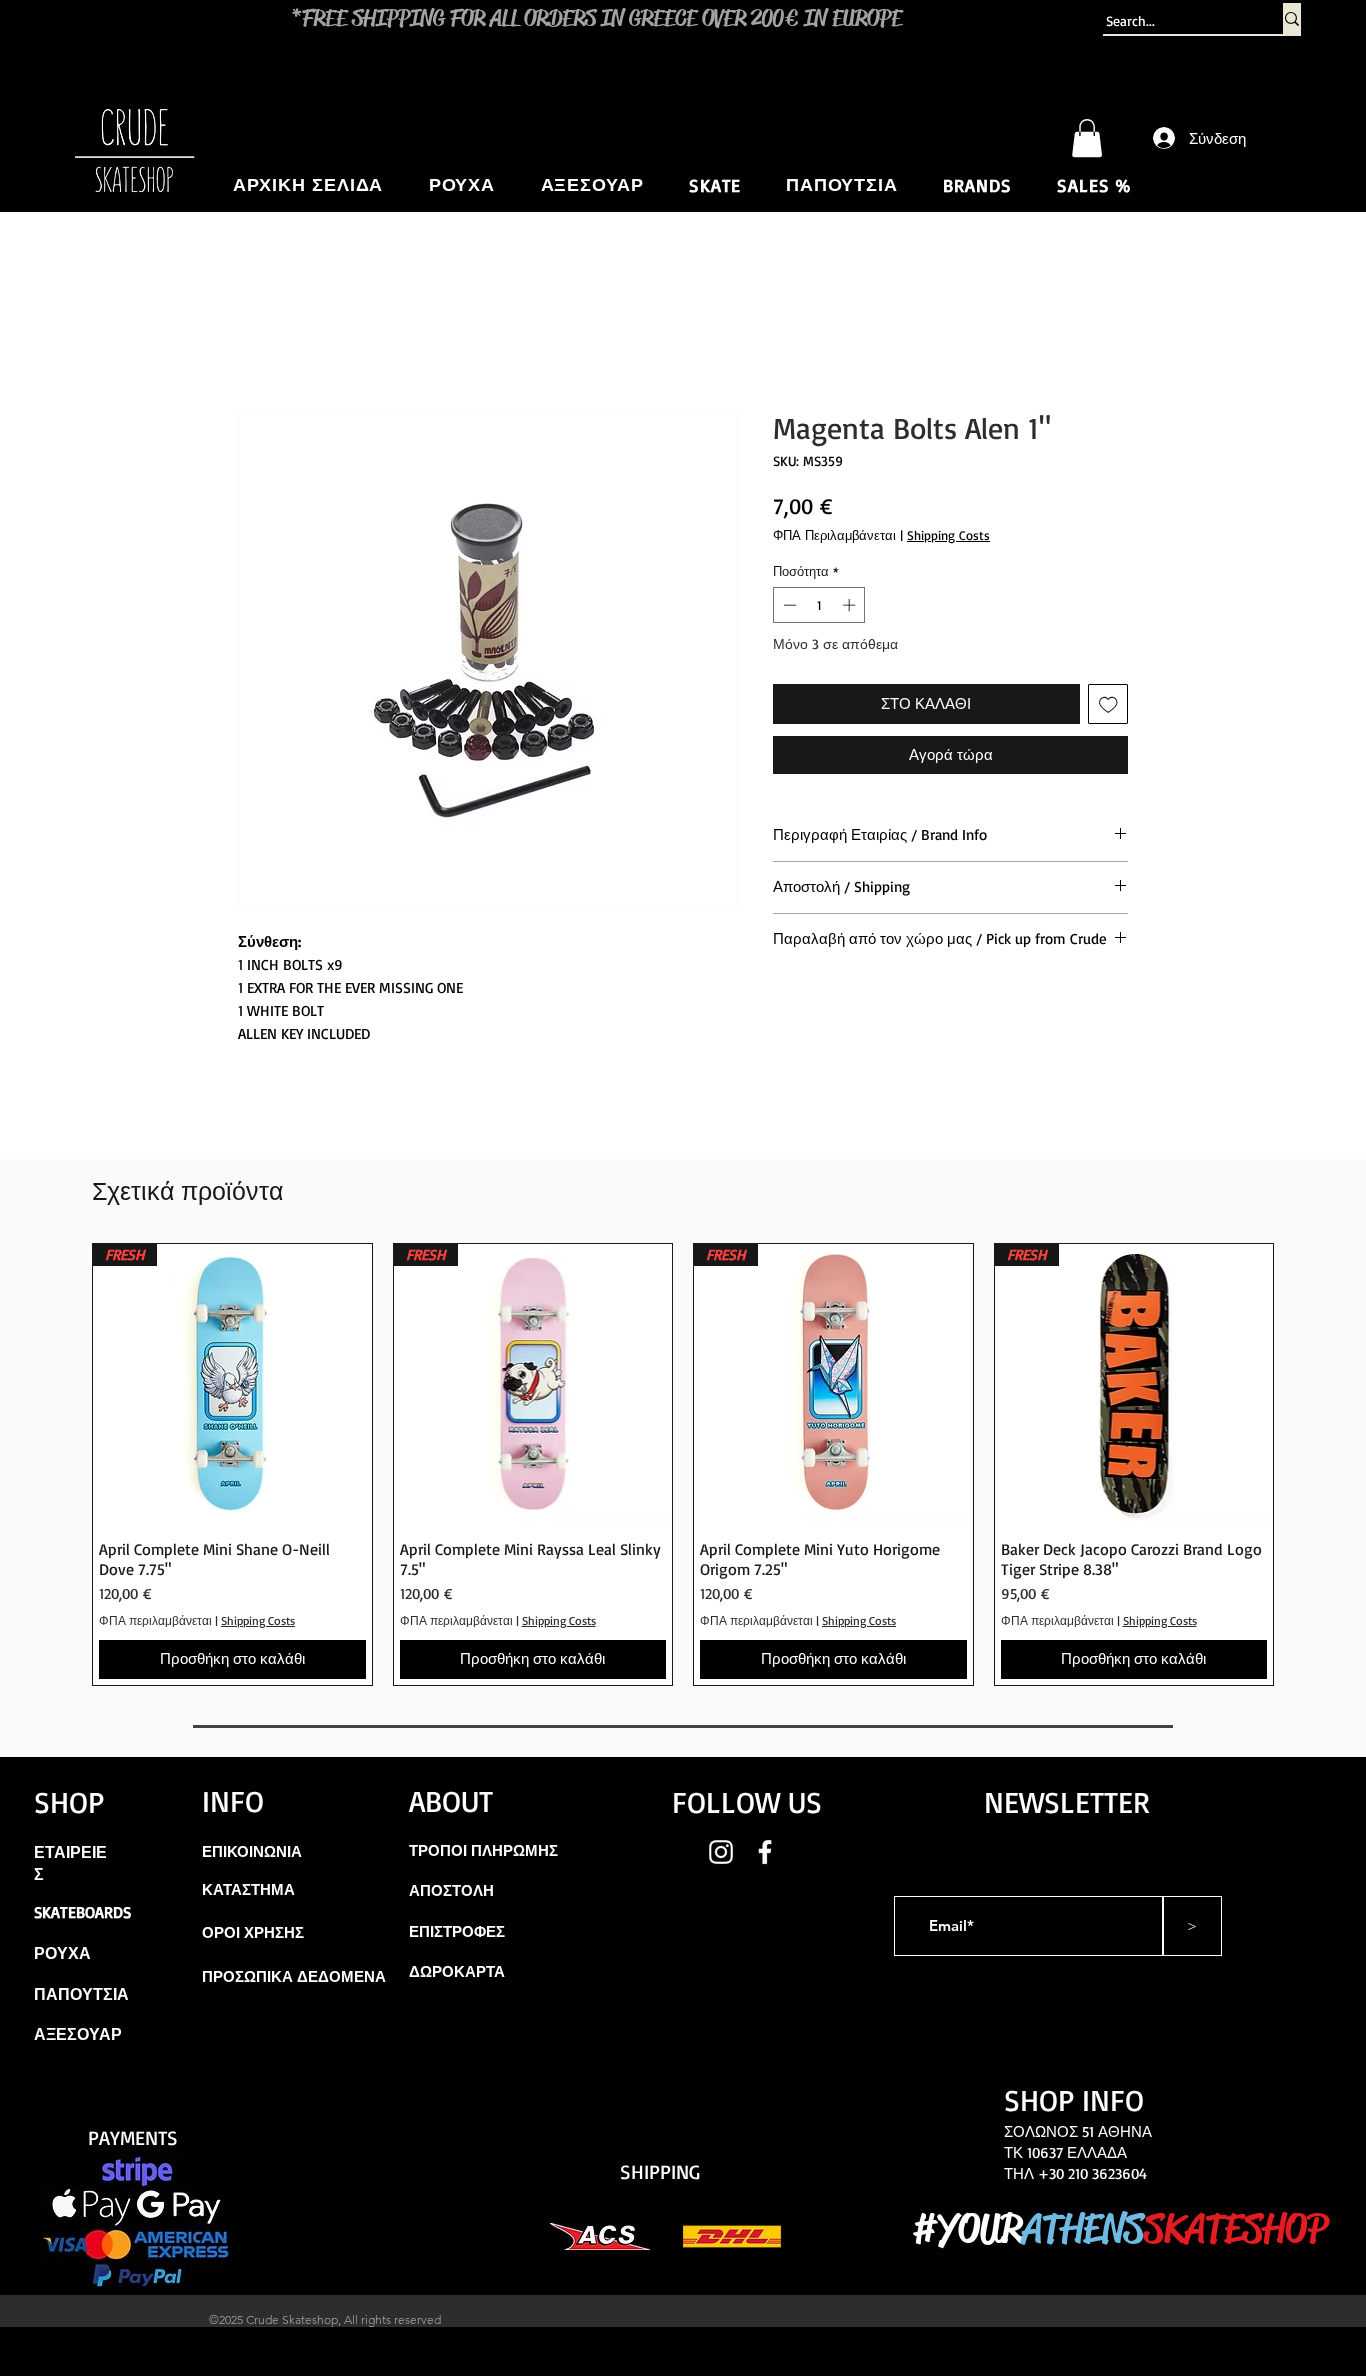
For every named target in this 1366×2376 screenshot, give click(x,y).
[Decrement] (788, 605)
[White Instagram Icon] (721, 1852)
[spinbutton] (819, 605)
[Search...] (1292, 18)
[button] (1087, 138)
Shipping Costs (948, 535)
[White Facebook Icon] (765, 1852)
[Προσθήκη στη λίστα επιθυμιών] (1108, 704)
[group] (683, 1464)
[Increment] (851, 605)
